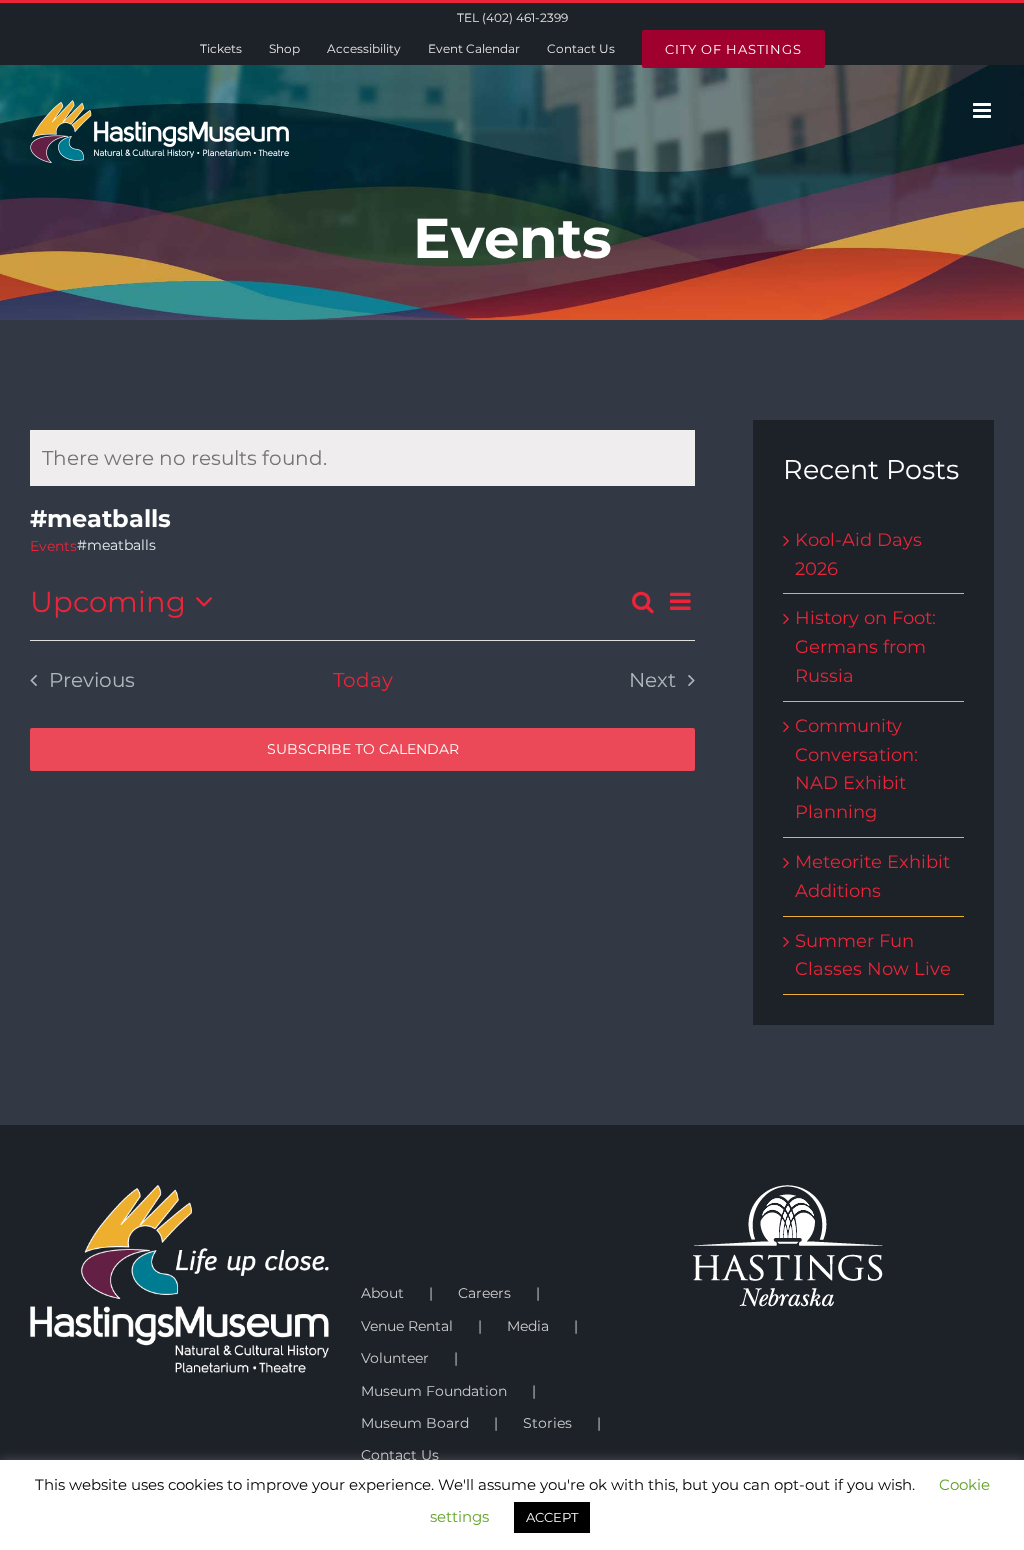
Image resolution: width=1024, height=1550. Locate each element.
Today (363, 680)
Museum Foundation (434, 1391)
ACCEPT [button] (552, 1517)
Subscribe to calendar (363, 749)
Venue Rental (407, 1326)
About (382, 1293)
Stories (547, 1423)
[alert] (362, 458)
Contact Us (400, 1455)
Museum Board (415, 1423)
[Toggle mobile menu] (983, 110)
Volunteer (395, 1358)
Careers (484, 1293)
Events (53, 546)
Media (528, 1326)
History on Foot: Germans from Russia (865, 647)
